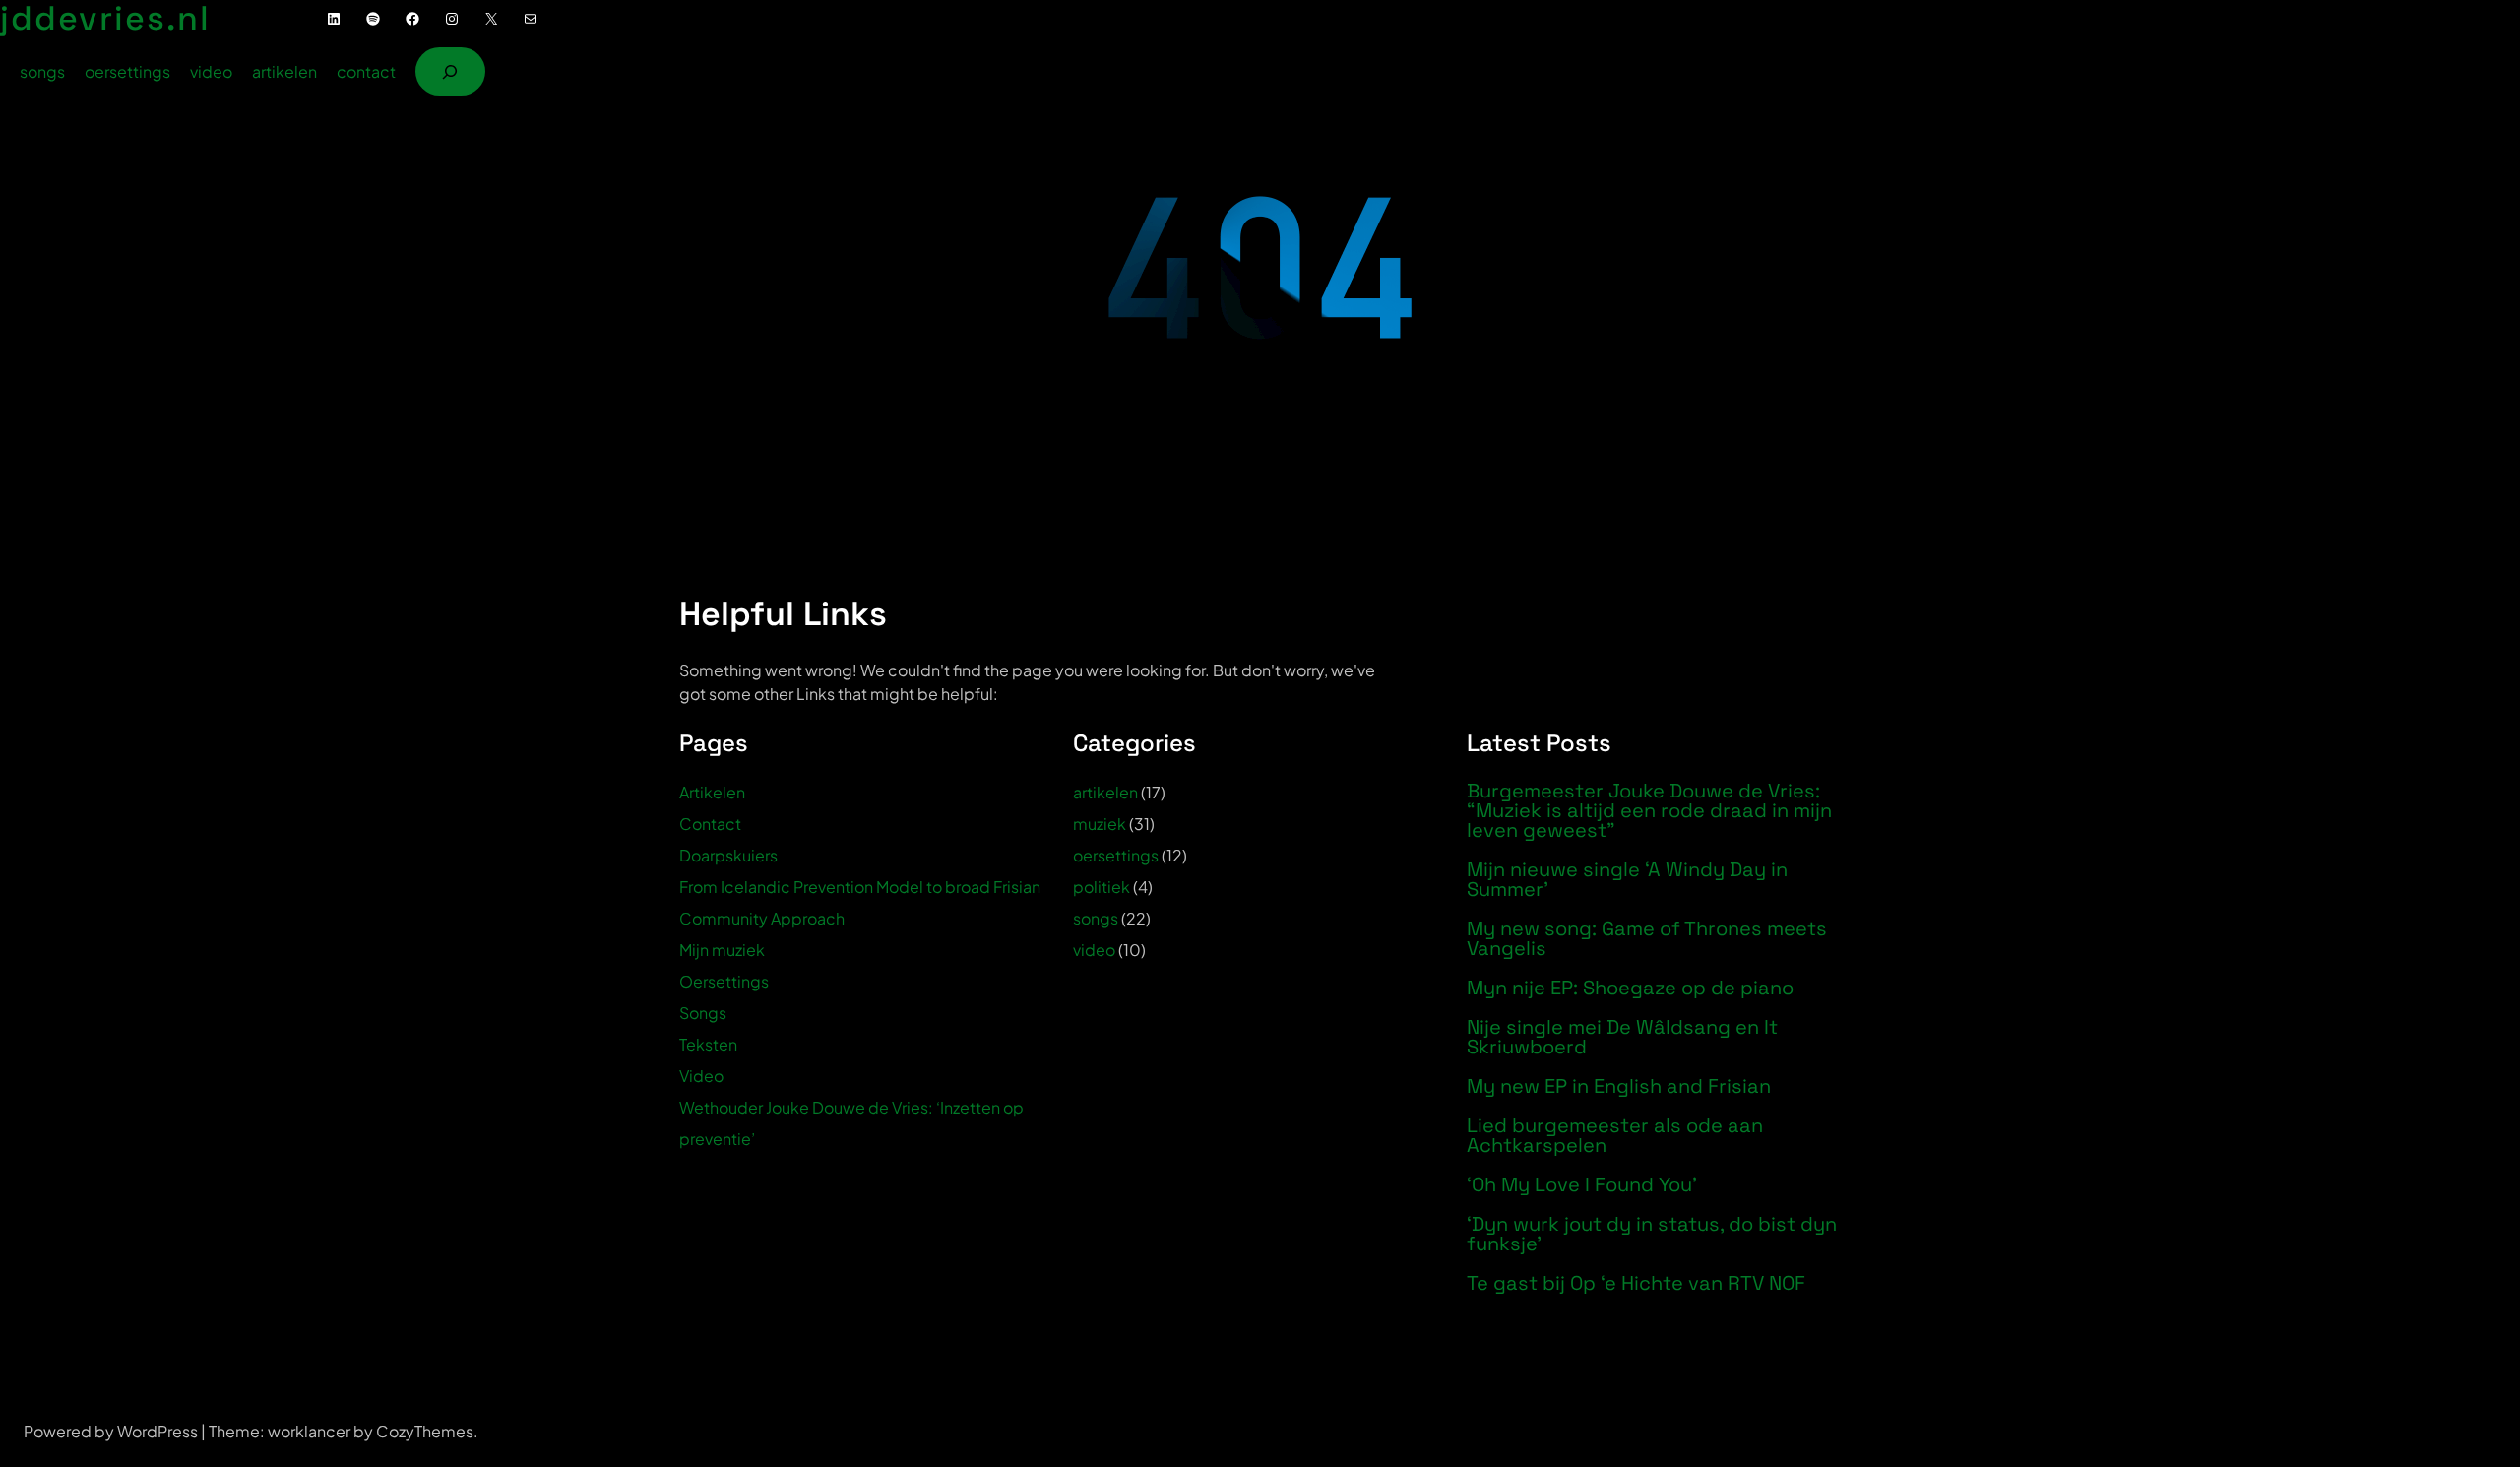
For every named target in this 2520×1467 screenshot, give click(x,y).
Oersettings (724, 981)
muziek (1100, 824)
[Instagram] (452, 19)
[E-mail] (531, 19)
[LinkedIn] (334, 19)
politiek (1102, 887)
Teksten (708, 1044)
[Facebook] (412, 19)
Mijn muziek (722, 950)
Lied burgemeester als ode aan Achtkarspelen (1615, 1135)
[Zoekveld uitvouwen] (450, 71)
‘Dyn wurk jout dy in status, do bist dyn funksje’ (1652, 1234)
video (1094, 950)
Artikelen (712, 792)
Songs (703, 1013)
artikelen (1105, 792)
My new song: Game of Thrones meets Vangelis (1647, 938)
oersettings (1116, 855)
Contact (710, 824)
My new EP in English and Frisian (1619, 1086)
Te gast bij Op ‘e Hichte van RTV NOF (1636, 1283)
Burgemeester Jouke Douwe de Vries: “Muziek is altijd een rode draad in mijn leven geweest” (1649, 810)
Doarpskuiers (728, 855)
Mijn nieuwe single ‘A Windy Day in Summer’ (1627, 879)
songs (1096, 918)
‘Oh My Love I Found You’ (1582, 1184)
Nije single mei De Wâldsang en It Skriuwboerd (1622, 1037)
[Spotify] (373, 19)
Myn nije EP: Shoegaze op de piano (1630, 988)
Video (701, 1076)
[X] (491, 19)
